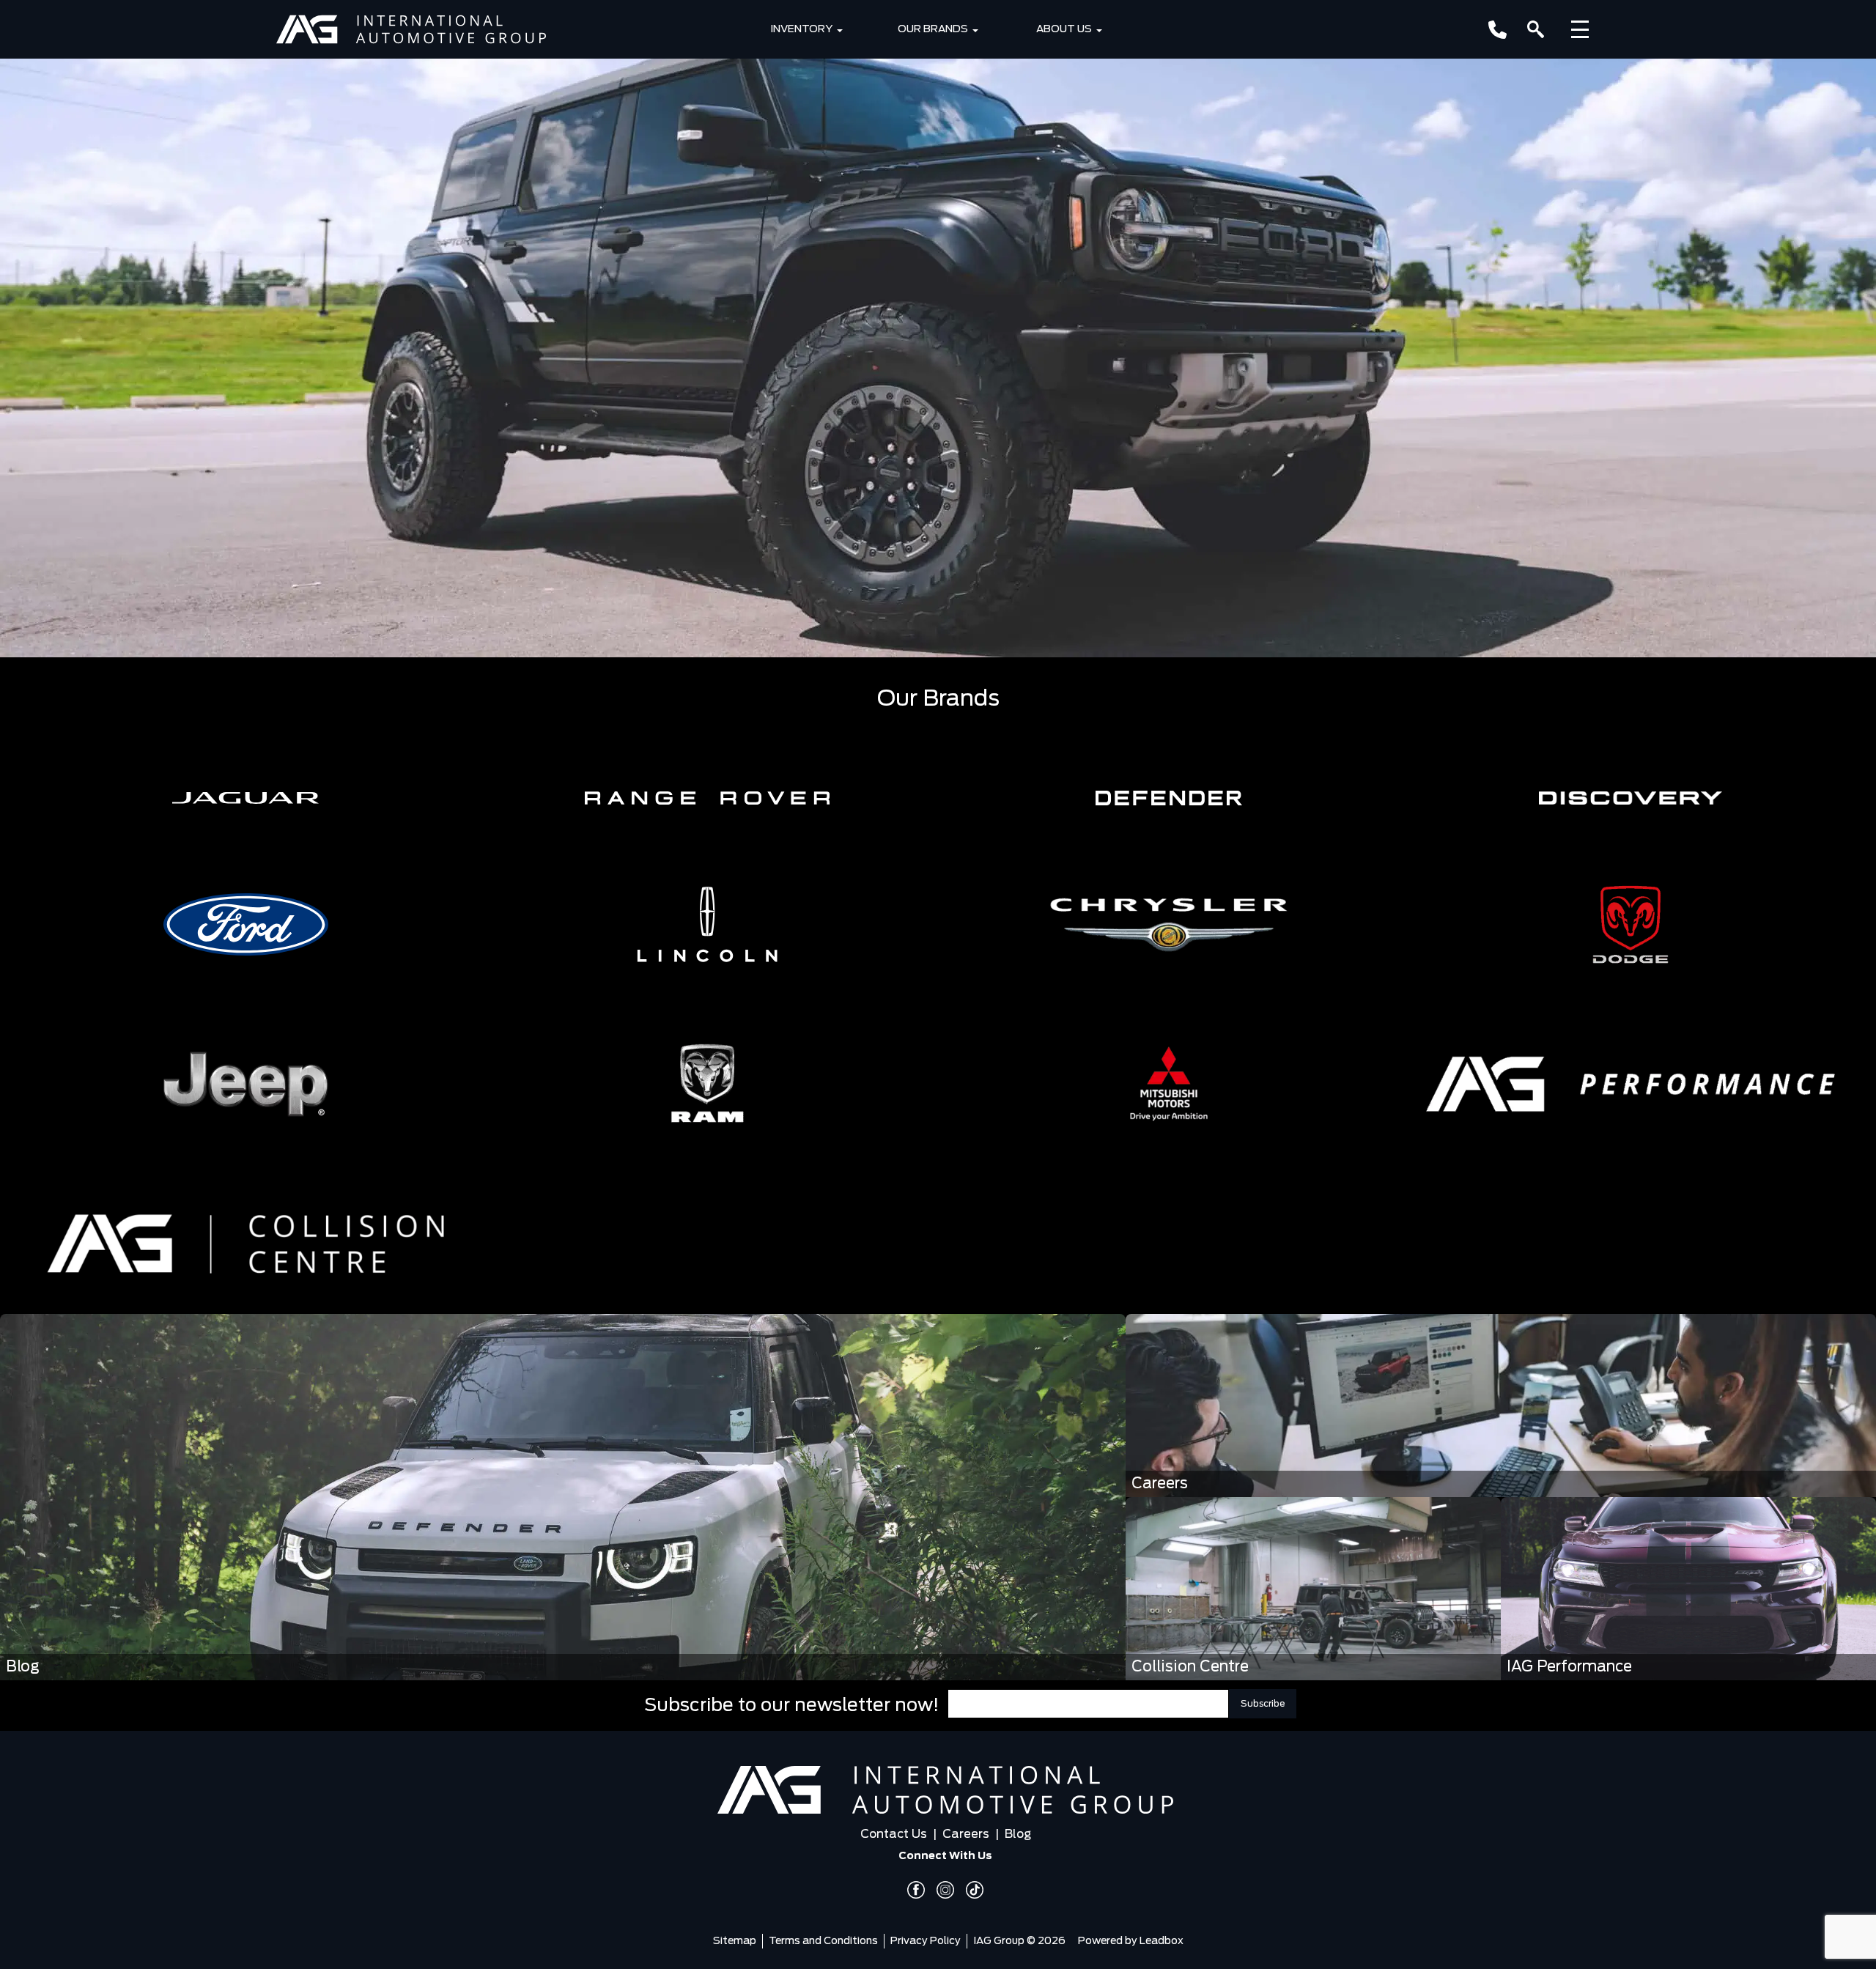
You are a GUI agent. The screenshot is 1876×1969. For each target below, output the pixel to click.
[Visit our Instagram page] (939, 1890)
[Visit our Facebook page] (916, 1890)
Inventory (801, 29)
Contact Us (894, 1834)
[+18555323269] (1498, 30)
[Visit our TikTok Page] (969, 1890)
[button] (245, 798)
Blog (1018, 1834)
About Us (1064, 29)
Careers (966, 1834)
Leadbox (1162, 1941)
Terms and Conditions (823, 1941)
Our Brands (933, 29)
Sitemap (735, 1941)
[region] (938, 329)
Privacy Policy (926, 1941)
